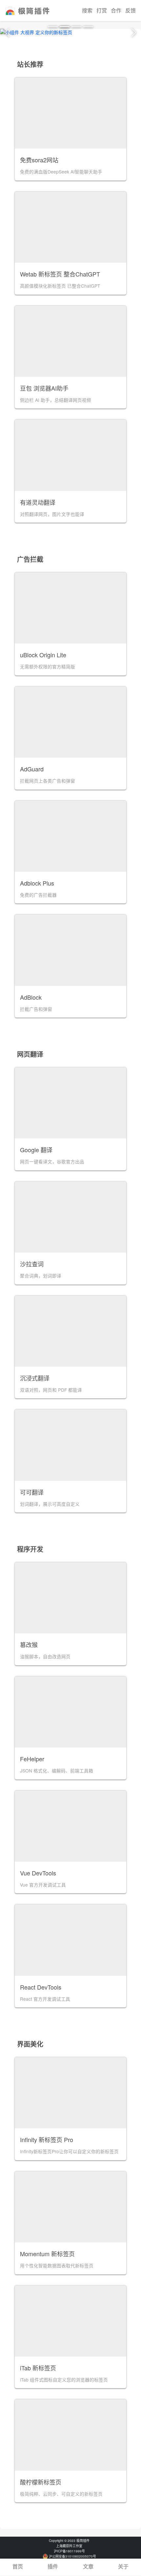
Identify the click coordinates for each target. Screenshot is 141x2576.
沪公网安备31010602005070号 (72, 2556)
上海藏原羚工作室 (69, 2546)
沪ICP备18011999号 (69, 2551)
